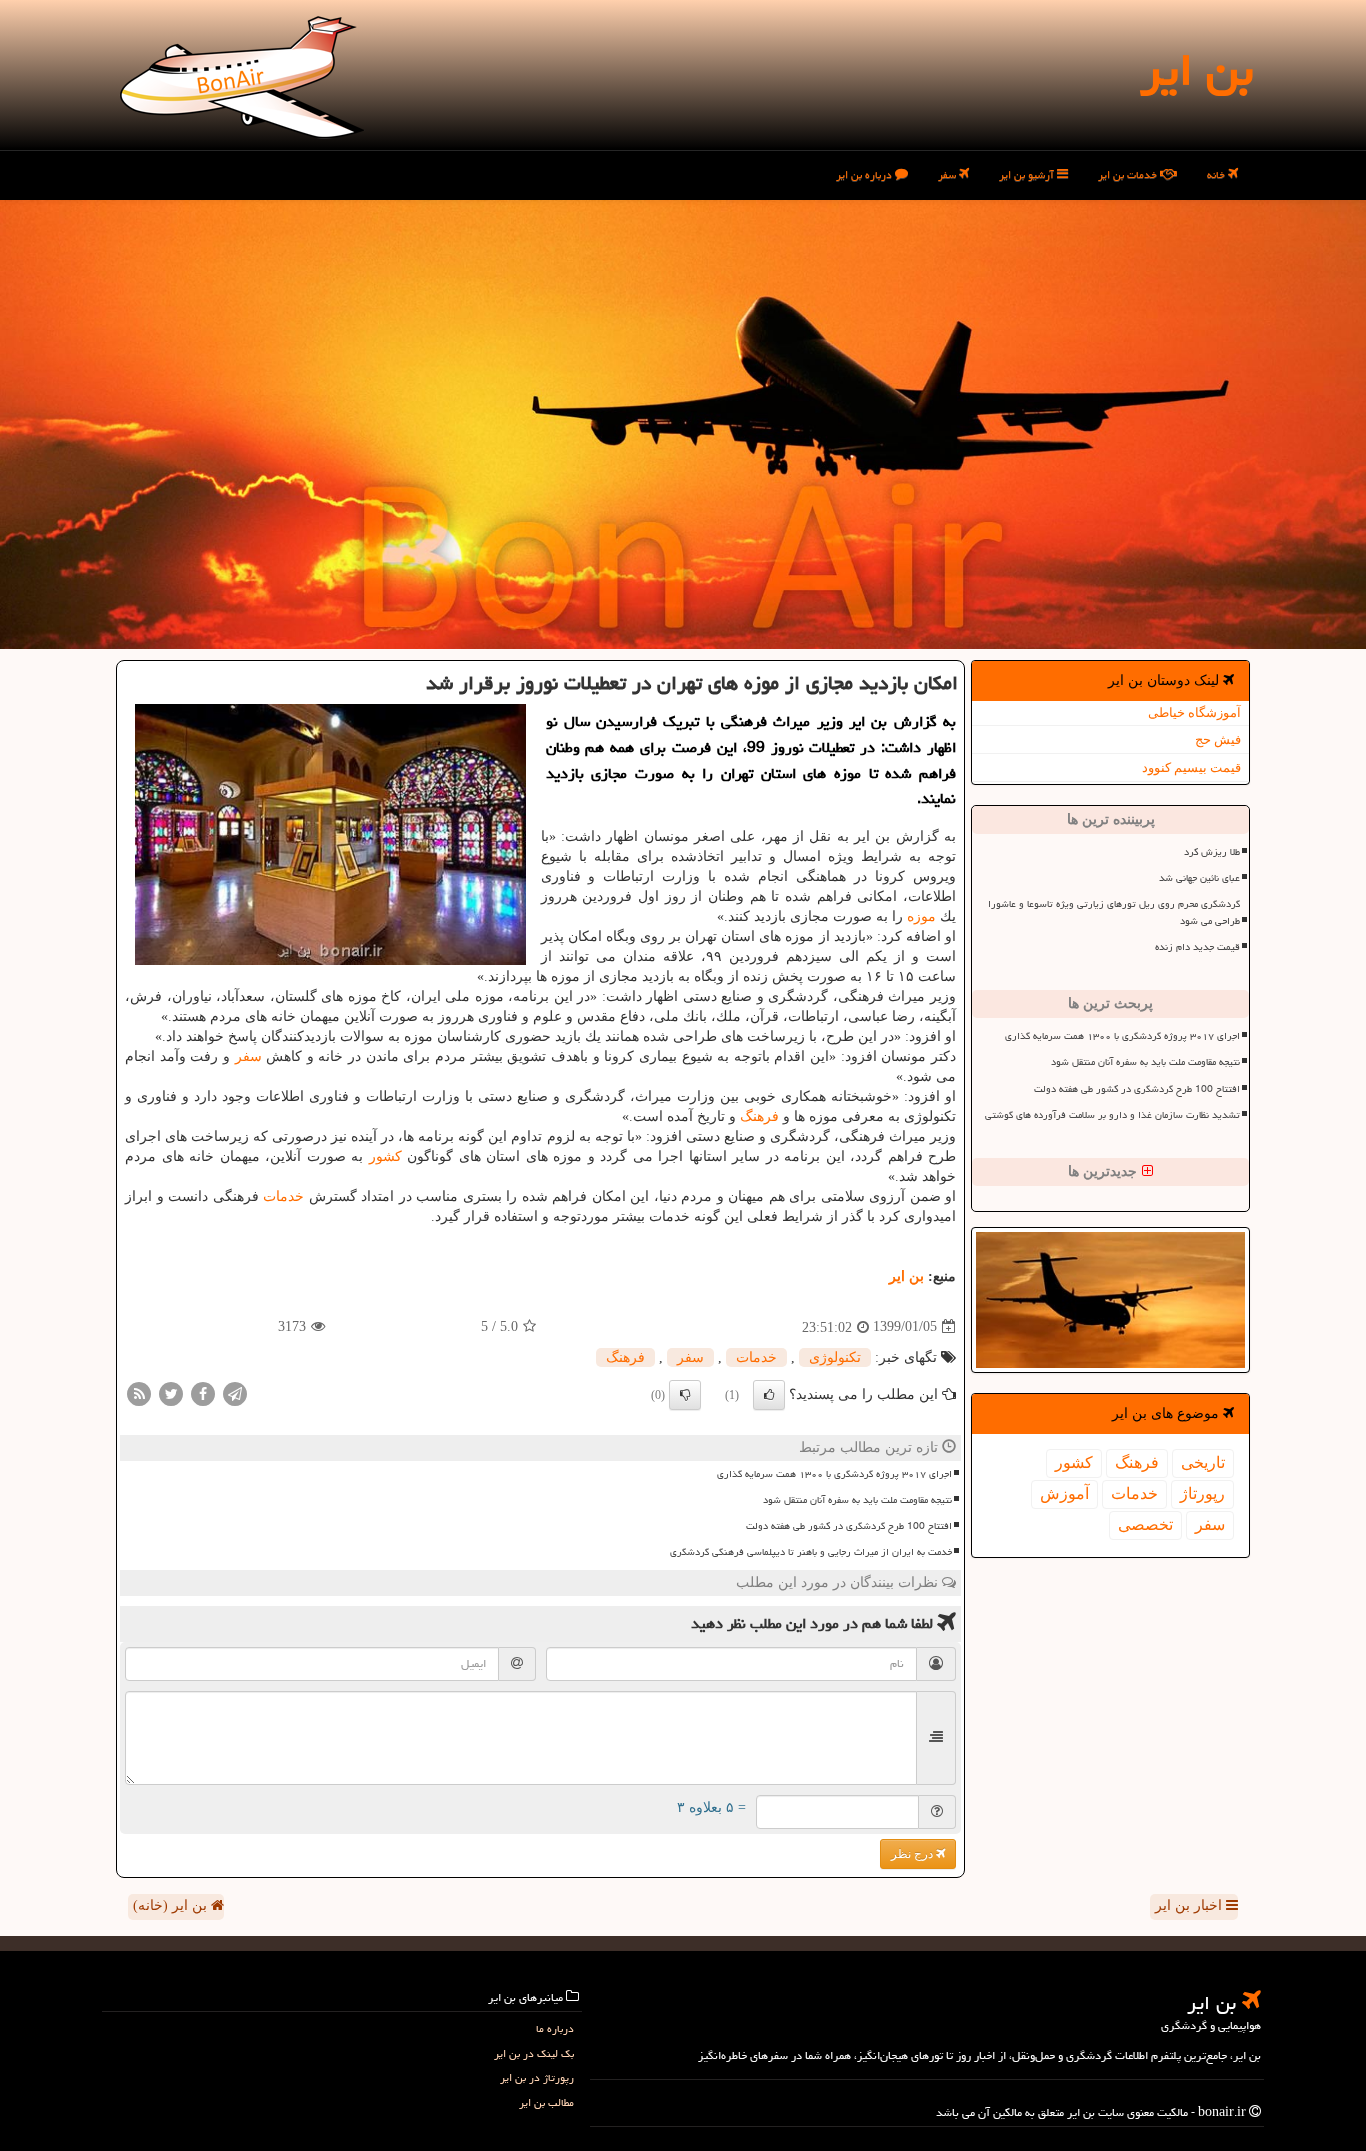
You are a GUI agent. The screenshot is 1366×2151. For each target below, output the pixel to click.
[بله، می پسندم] (769, 1395)
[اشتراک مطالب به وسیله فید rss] (139, 1392)
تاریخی (1203, 1462)
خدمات (1134, 1493)
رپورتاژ (1202, 1493)
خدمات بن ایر (1129, 174)
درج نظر (913, 1854)
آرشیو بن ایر (1028, 174)
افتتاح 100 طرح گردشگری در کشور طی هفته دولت (1137, 1089)
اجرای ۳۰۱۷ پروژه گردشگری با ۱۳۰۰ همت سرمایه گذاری (1122, 1036)
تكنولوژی (835, 1357)
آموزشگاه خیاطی (1194, 712)
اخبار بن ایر (1190, 1905)
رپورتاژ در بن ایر (537, 2077)
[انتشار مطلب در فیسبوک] (203, 1392)
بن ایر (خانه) (172, 1905)
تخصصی (1145, 1524)
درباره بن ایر (865, 174)
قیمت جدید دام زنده (1197, 947)
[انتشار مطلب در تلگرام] (235, 1392)
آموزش (1064, 1493)
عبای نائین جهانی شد (1199, 878)
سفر (948, 174)
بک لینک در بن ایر (534, 2053)
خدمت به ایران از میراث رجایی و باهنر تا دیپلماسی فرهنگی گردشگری (811, 1552)
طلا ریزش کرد (1212, 852)
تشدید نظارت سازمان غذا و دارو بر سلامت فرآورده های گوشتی (1112, 1115)
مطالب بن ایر (546, 2102)
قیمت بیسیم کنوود (1191, 767)
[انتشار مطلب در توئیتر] (171, 1392)
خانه (1217, 174)
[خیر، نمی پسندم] (685, 1395)
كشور (1074, 1462)
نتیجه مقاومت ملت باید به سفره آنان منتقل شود (1145, 1062)
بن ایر (1196, 70)
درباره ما (555, 2028)
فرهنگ (1137, 1462)
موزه (921, 916)
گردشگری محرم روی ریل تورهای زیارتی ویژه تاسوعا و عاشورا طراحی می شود (1114, 912)
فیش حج (1218, 739)
